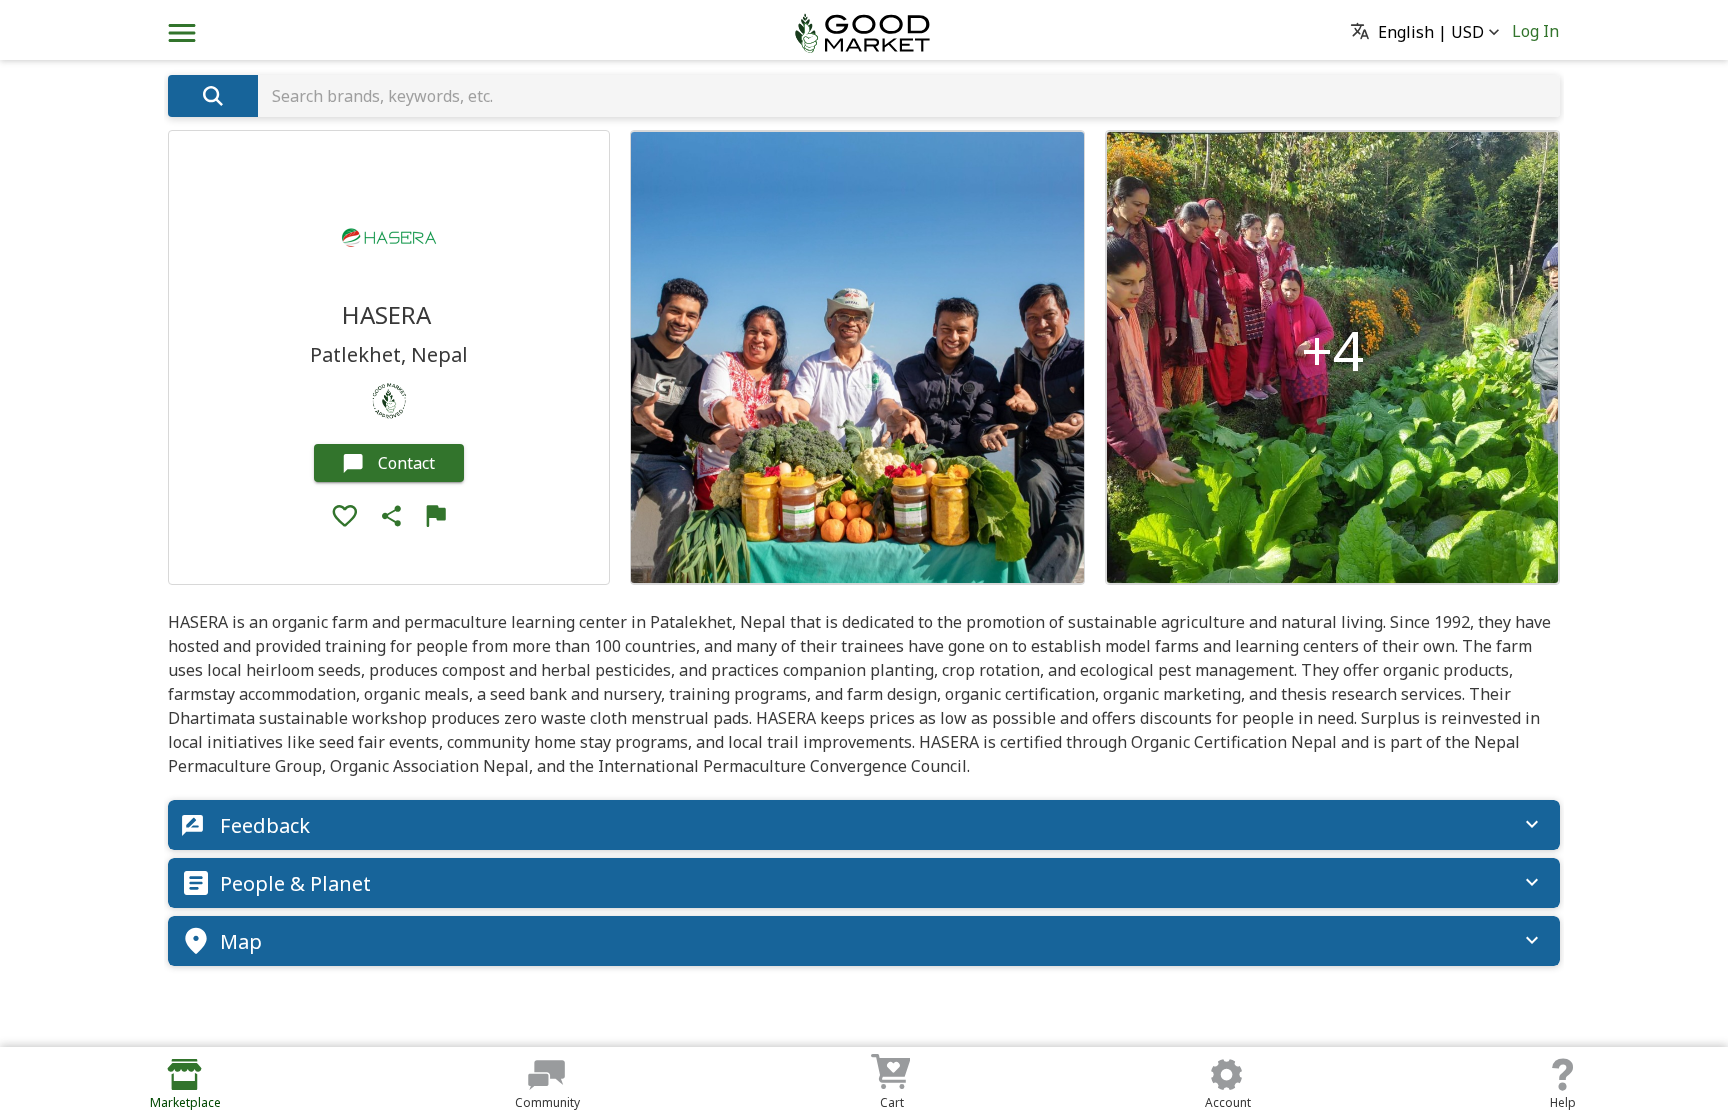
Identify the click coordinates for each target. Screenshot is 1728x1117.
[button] (1431, 33)
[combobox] (909, 96)
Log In (1535, 31)
